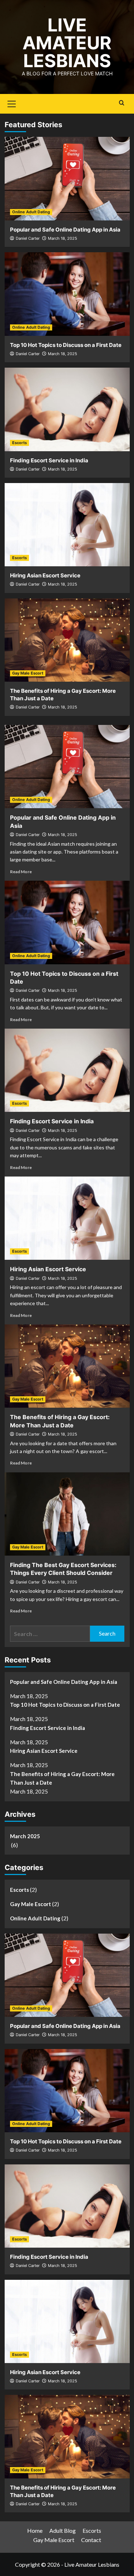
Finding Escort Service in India (49, 460)
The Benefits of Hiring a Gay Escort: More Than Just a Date (62, 1778)
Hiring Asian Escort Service (45, 575)
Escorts (19, 443)
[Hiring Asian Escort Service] (67, 525)
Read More (21, 872)
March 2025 (25, 1836)
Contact (91, 2540)
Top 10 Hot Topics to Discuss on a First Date (66, 345)
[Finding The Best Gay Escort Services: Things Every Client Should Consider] (67, 1514)
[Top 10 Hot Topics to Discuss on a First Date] (67, 294)
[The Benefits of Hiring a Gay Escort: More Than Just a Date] (67, 640)
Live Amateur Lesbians (67, 43)
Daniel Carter (28, 238)
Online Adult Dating (31, 212)
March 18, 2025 (63, 238)
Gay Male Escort (28, 673)
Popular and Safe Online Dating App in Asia (65, 230)
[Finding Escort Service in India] (67, 409)
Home (35, 2530)
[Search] (122, 103)
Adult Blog (63, 2530)
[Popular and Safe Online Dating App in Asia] (67, 178)
